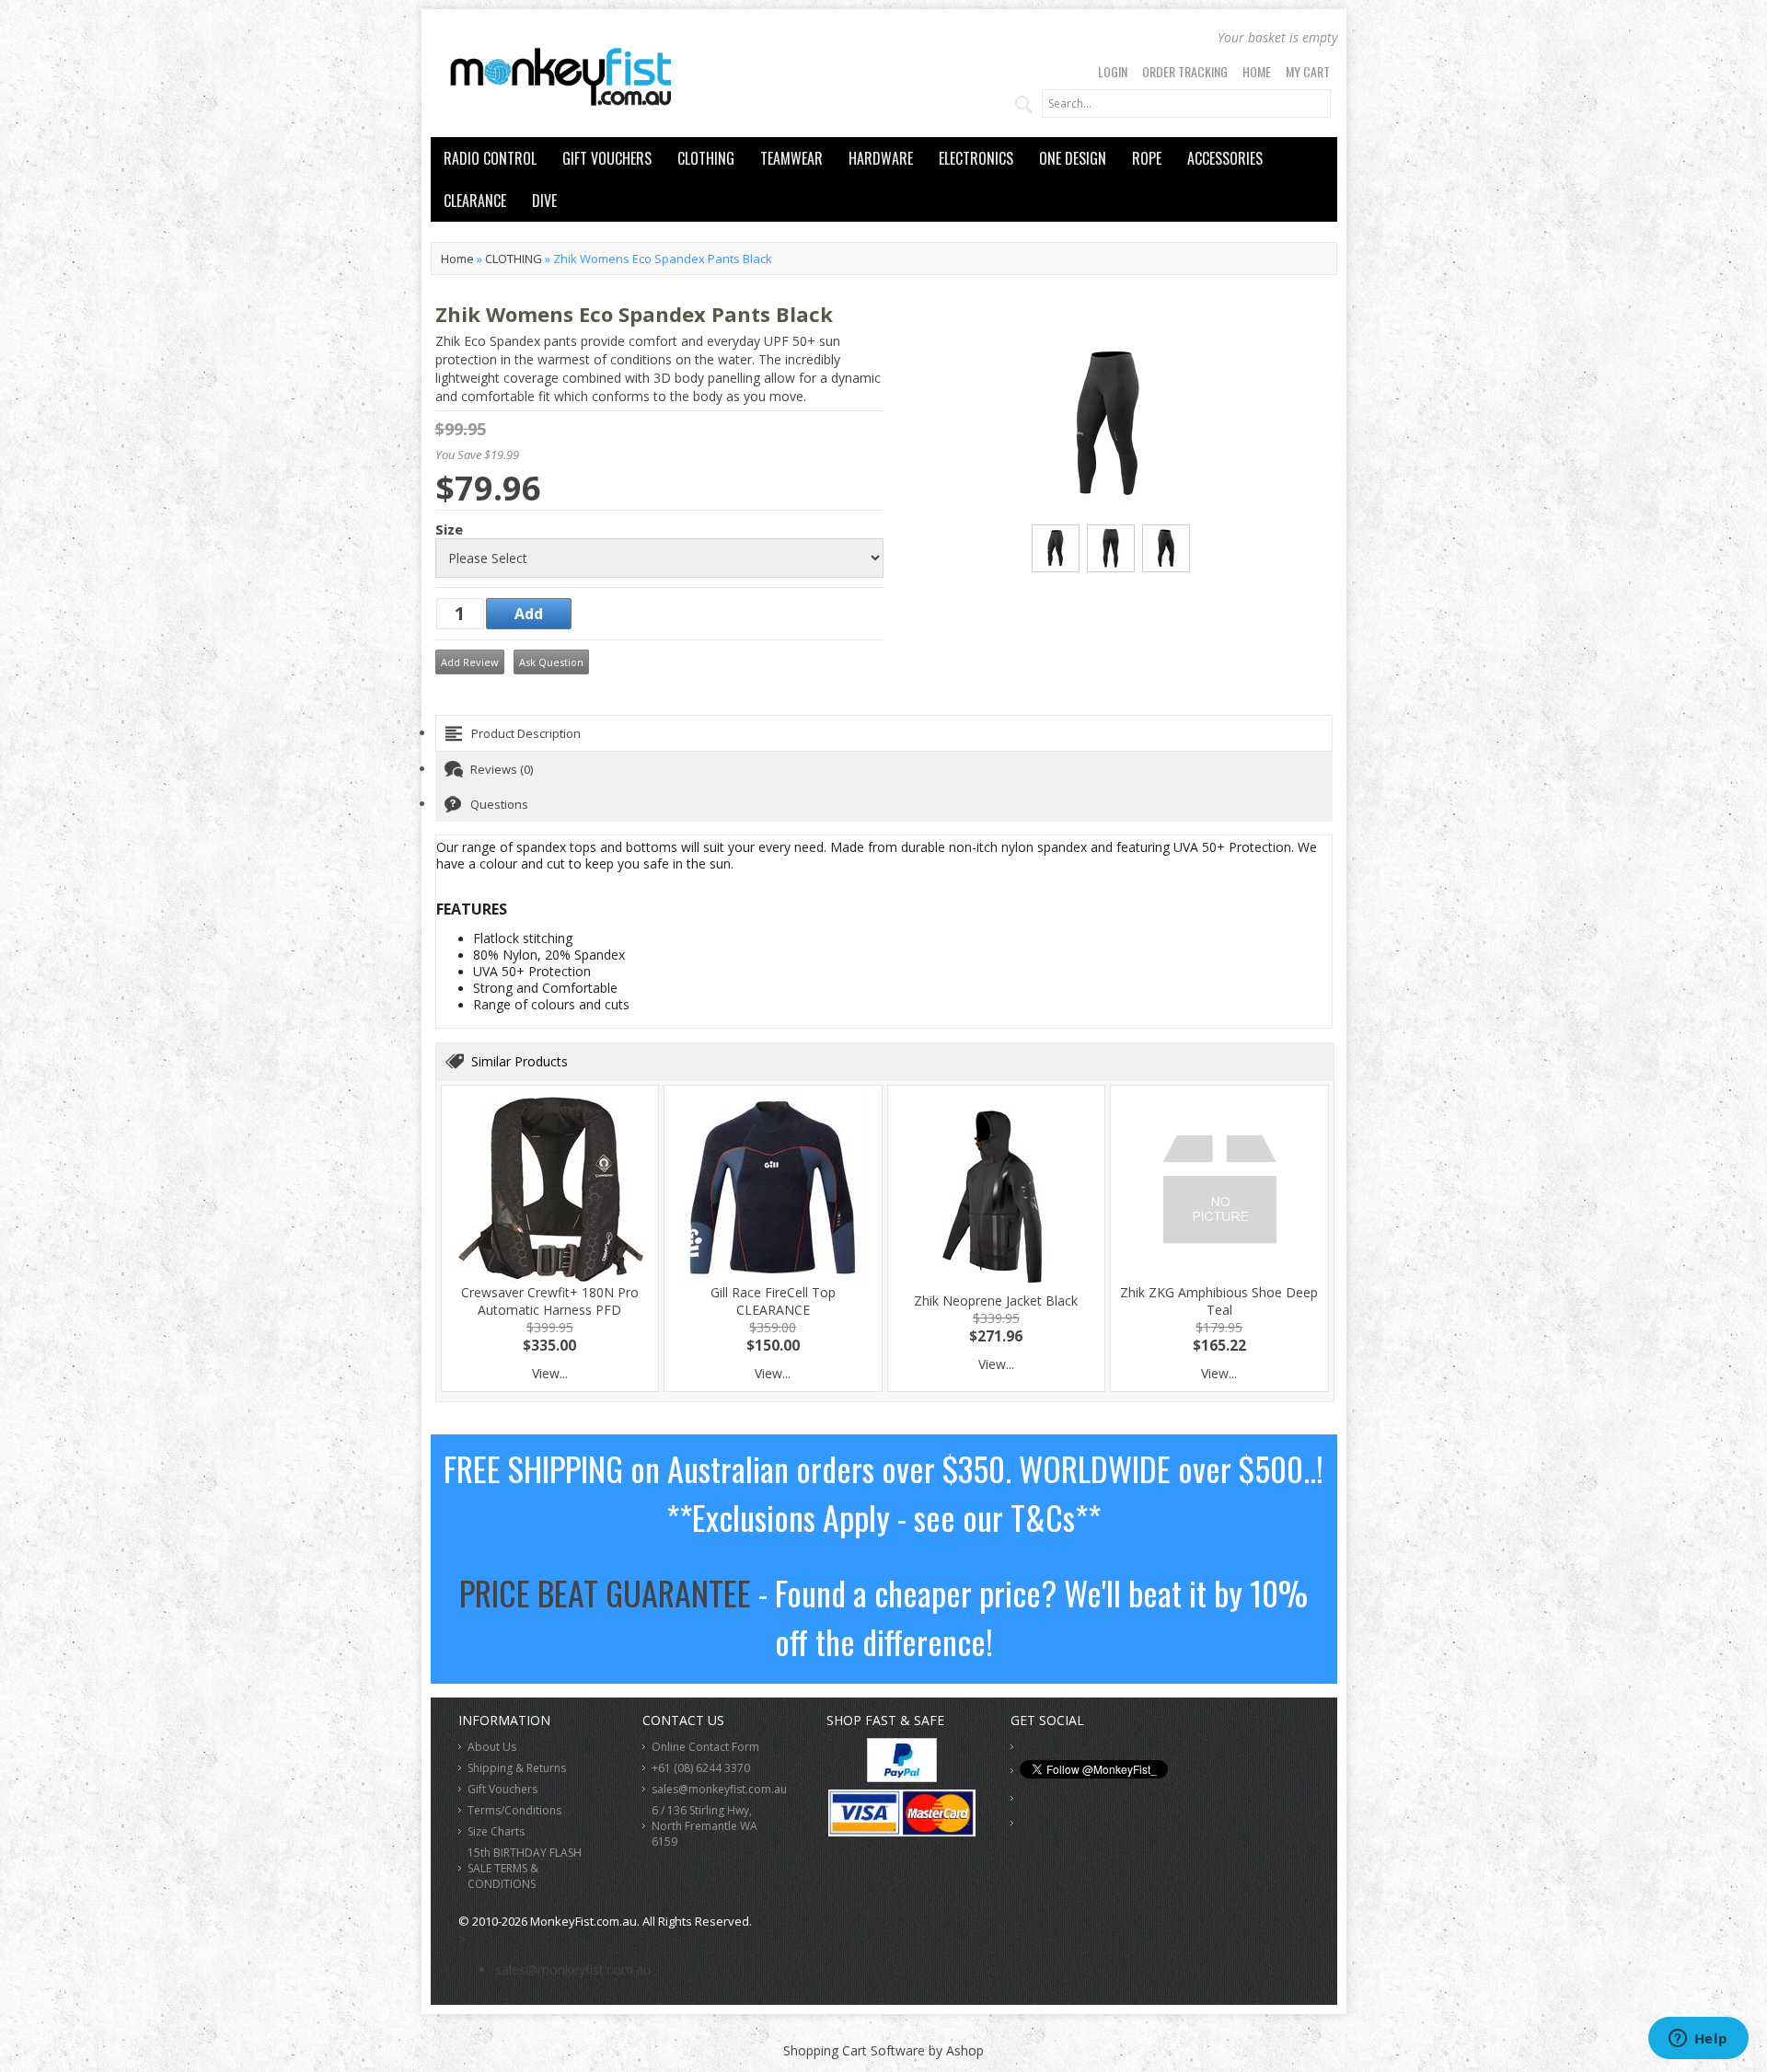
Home (1257, 71)
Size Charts (496, 1831)
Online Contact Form (705, 1747)
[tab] (884, 733)
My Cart (1308, 71)
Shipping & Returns (517, 1768)
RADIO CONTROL (490, 158)
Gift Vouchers (502, 1789)
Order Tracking (1185, 71)
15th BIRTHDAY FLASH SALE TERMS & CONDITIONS (525, 1868)
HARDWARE (881, 158)
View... (550, 1373)
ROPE (1147, 158)
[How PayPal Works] (902, 1777)
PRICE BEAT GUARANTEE (605, 1592)
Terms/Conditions (514, 1810)
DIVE (544, 201)
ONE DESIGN (1073, 158)
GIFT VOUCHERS (607, 158)
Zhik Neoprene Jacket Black (996, 1301)
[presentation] (884, 733)
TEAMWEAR (791, 158)
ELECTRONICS (976, 158)
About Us (492, 1747)
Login (1113, 71)
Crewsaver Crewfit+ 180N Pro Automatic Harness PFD (550, 1301)
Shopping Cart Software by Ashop (883, 2050)
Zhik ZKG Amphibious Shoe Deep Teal (1219, 1301)
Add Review (470, 662)
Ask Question (551, 662)
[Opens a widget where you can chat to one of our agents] (1698, 2040)
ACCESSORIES (1225, 158)
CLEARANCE (475, 201)
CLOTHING (706, 158)
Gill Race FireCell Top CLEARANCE (773, 1301)
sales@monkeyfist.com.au (719, 1789)
